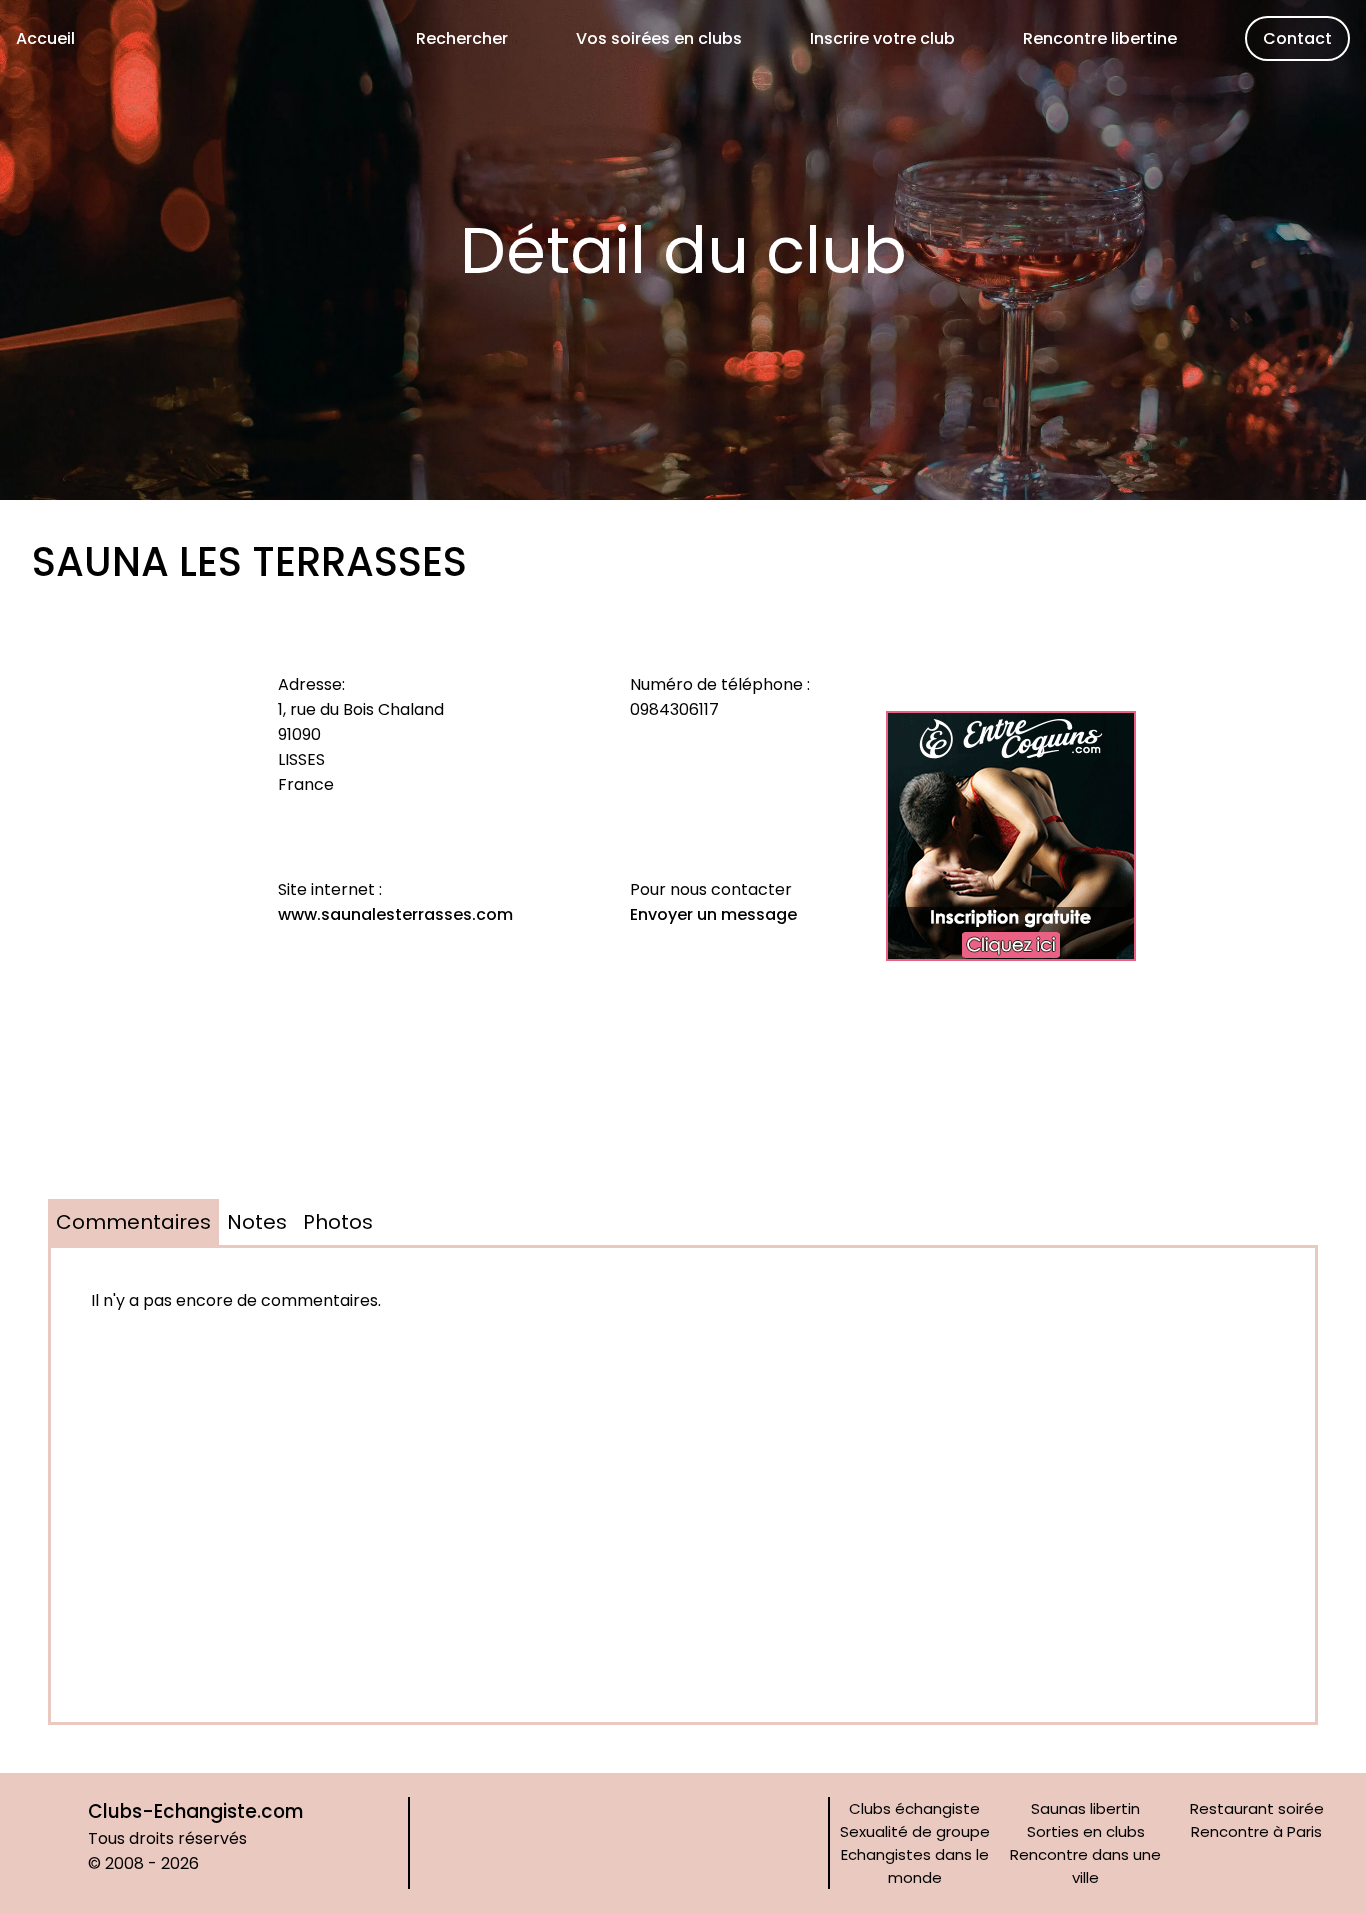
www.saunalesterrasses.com (395, 914)
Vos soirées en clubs (659, 38)
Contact (1297, 38)
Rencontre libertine (1100, 38)
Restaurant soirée (1257, 1808)
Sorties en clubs (1086, 1831)
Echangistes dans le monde (915, 1866)
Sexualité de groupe (915, 1831)
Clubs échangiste (914, 1808)
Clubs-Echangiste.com (195, 1811)
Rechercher (462, 38)
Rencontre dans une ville (1085, 1866)
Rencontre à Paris (1256, 1831)
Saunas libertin (1085, 1808)
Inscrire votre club (882, 38)
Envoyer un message (713, 914)
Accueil (45, 38)
